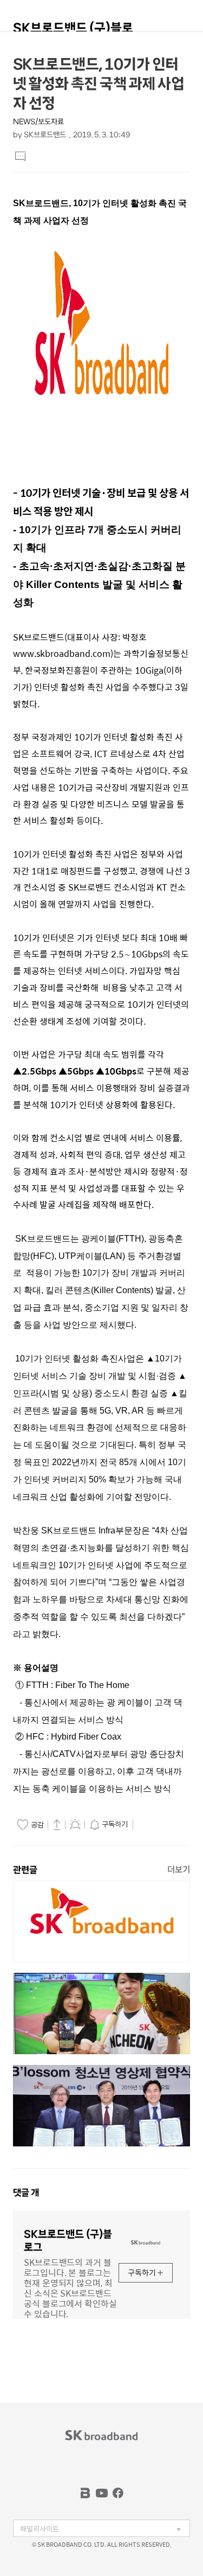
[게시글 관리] (75, 1824)
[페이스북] (118, 2493)
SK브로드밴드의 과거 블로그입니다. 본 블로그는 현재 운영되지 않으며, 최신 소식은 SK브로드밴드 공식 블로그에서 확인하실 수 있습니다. (70, 2287)
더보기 (179, 1869)
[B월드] (86, 2493)
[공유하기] (57, 1824)
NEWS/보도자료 (38, 122)
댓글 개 (26, 2193)
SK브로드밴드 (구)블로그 (73, 33)
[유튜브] (102, 2493)
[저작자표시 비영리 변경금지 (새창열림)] (151, 1825)
